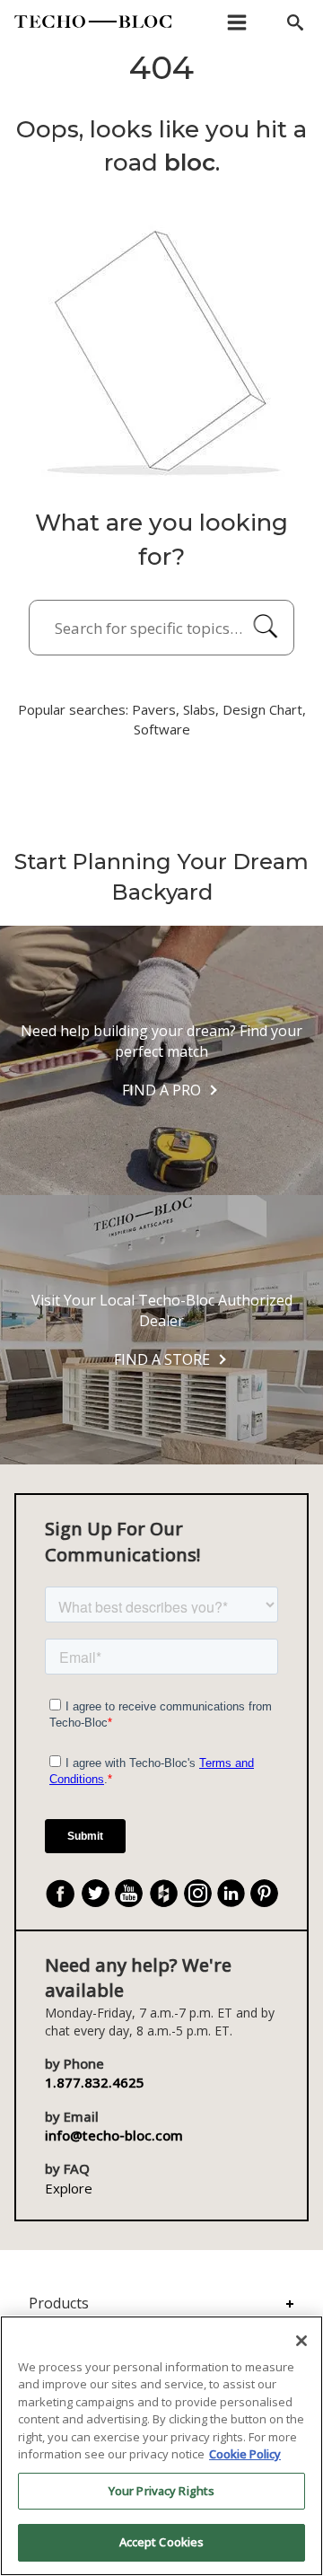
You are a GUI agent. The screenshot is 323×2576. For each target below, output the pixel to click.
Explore (69, 2188)
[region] (161, 2446)
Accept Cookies (162, 2542)
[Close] (301, 2341)
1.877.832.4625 (95, 2082)
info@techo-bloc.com (114, 2135)
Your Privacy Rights (161, 2491)
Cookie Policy (245, 2454)
